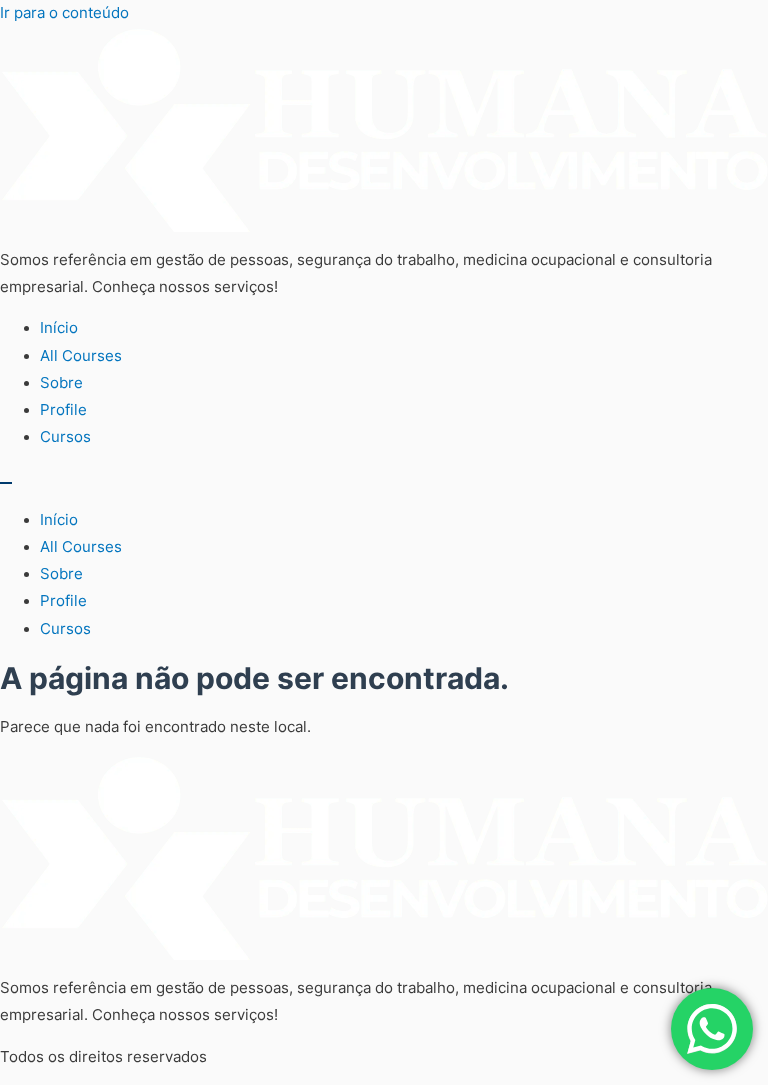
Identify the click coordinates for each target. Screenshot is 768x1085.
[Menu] (6, 483)
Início (59, 328)
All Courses (81, 356)
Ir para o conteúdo (64, 13)
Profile (63, 410)
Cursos (65, 437)
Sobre (61, 383)
